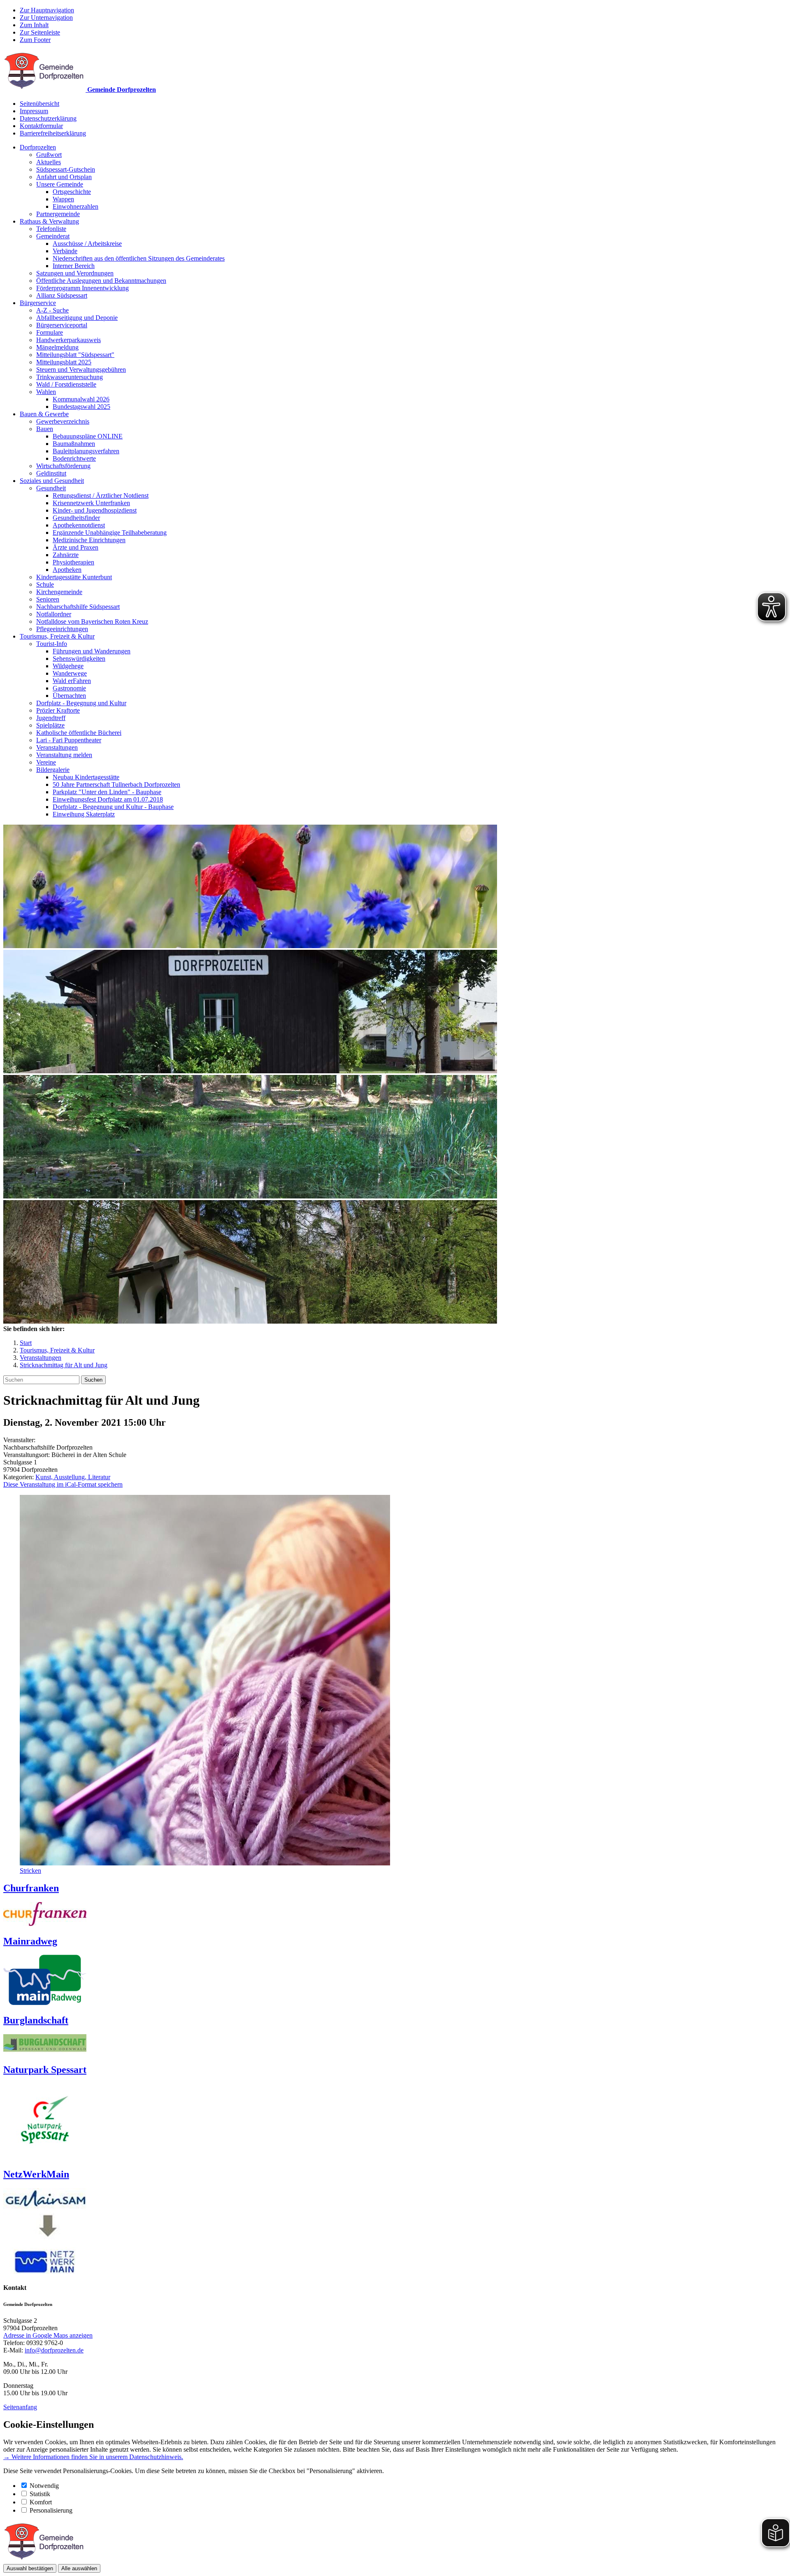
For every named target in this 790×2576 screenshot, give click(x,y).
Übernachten (69, 696)
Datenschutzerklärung (48, 118)
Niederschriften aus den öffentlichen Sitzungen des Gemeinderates (139, 258)
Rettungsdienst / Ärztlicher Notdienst (101, 495)
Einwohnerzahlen (76, 206)
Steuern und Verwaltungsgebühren (81, 369)
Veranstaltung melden (64, 755)
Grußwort (49, 155)
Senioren (48, 599)
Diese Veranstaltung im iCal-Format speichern (63, 1484)
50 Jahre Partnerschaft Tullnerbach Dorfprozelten (116, 784)
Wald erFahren (72, 681)
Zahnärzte (66, 555)
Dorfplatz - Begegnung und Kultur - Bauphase (113, 807)
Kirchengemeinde (59, 592)
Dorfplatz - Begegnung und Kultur (81, 703)
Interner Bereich (74, 266)
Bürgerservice (38, 303)
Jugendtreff (51, 718)
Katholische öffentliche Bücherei (79, 733)
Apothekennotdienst (79, 525)
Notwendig (44, 2486)
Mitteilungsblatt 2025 (64, 362)
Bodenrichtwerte (74, 458)
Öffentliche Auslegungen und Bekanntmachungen (101, 281)
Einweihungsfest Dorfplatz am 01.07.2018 (108, 799)
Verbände (65, 251)
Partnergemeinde (58, 214)
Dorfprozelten (38, 147)
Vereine (46, 762)
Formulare (50, 332)
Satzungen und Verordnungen (75, 273)
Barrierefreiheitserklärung (53, 133)
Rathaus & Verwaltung (49, 221)
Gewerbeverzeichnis (63, 421)
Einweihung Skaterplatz (84, 814)
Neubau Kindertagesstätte (86, 777)
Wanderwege (70, 673)
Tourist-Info (52, 644)
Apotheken (67, 570)
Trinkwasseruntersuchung (70, 377)
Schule (45, 584)
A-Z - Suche (52, 310)
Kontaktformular (41, 126)
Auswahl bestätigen (30, 2568)
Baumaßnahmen (74, 444)
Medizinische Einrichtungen (89, 540)
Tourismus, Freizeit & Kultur (57, 636)
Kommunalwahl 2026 (81, 399)
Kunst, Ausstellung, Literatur (73, 1477)
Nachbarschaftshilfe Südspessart (78, 607)
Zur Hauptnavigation (47, 10)
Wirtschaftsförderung (63, 466)
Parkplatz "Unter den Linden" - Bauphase (107, 792)
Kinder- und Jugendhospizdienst (95, 510)
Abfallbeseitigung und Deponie (77, 318)
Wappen (63, 199)
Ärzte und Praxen (76, 547)
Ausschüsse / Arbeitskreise (87, 244)
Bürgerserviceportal (62, 325)
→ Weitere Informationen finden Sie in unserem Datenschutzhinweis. (93, 2457)
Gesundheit (51, 488)
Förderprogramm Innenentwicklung (82, 288)
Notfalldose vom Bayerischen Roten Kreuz (92, 621)
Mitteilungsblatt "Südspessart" (75, 355)
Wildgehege (68, 666)
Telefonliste (51, 229)
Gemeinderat (53, 236)
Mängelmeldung (57, 347)
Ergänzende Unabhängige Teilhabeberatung (110, 533)
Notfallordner (54, 614)
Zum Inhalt (34, 25)
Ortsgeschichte (72, 192)
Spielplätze (50, 725)
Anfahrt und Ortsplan (64, 177)
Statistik (40, 2494)
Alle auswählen (79, 2568)
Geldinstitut (51, 473)
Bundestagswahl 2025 (81, 407)
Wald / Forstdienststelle (66, 384)
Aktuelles (49, 162)
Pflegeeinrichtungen (62, 629)
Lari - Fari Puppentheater (69, 740)
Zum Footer (35, 40)
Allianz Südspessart (62, 295)
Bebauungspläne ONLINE (88, 436)
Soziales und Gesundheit (52, 481)
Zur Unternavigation (46, 17)
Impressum (34, 111)
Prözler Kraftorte (58, 710)
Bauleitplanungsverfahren (86, 451)
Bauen (45, 429)
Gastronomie (69, 688)
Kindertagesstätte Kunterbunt (74, 577)
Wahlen (46, 392)
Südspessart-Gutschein (66, 169)
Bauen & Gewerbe (44, 414)
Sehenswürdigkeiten (79, 659)
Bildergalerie (53, 770)
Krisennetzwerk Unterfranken (91, 503)
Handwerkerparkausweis (69, 340)
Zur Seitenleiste (40, 32)
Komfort (41, 2502)
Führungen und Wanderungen (92, 651)
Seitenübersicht (39, 104)
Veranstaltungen (57, 747)
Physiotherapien (73, 562)
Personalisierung (51, 2510)
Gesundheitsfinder (76, 518)
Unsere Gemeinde (60, 184)
